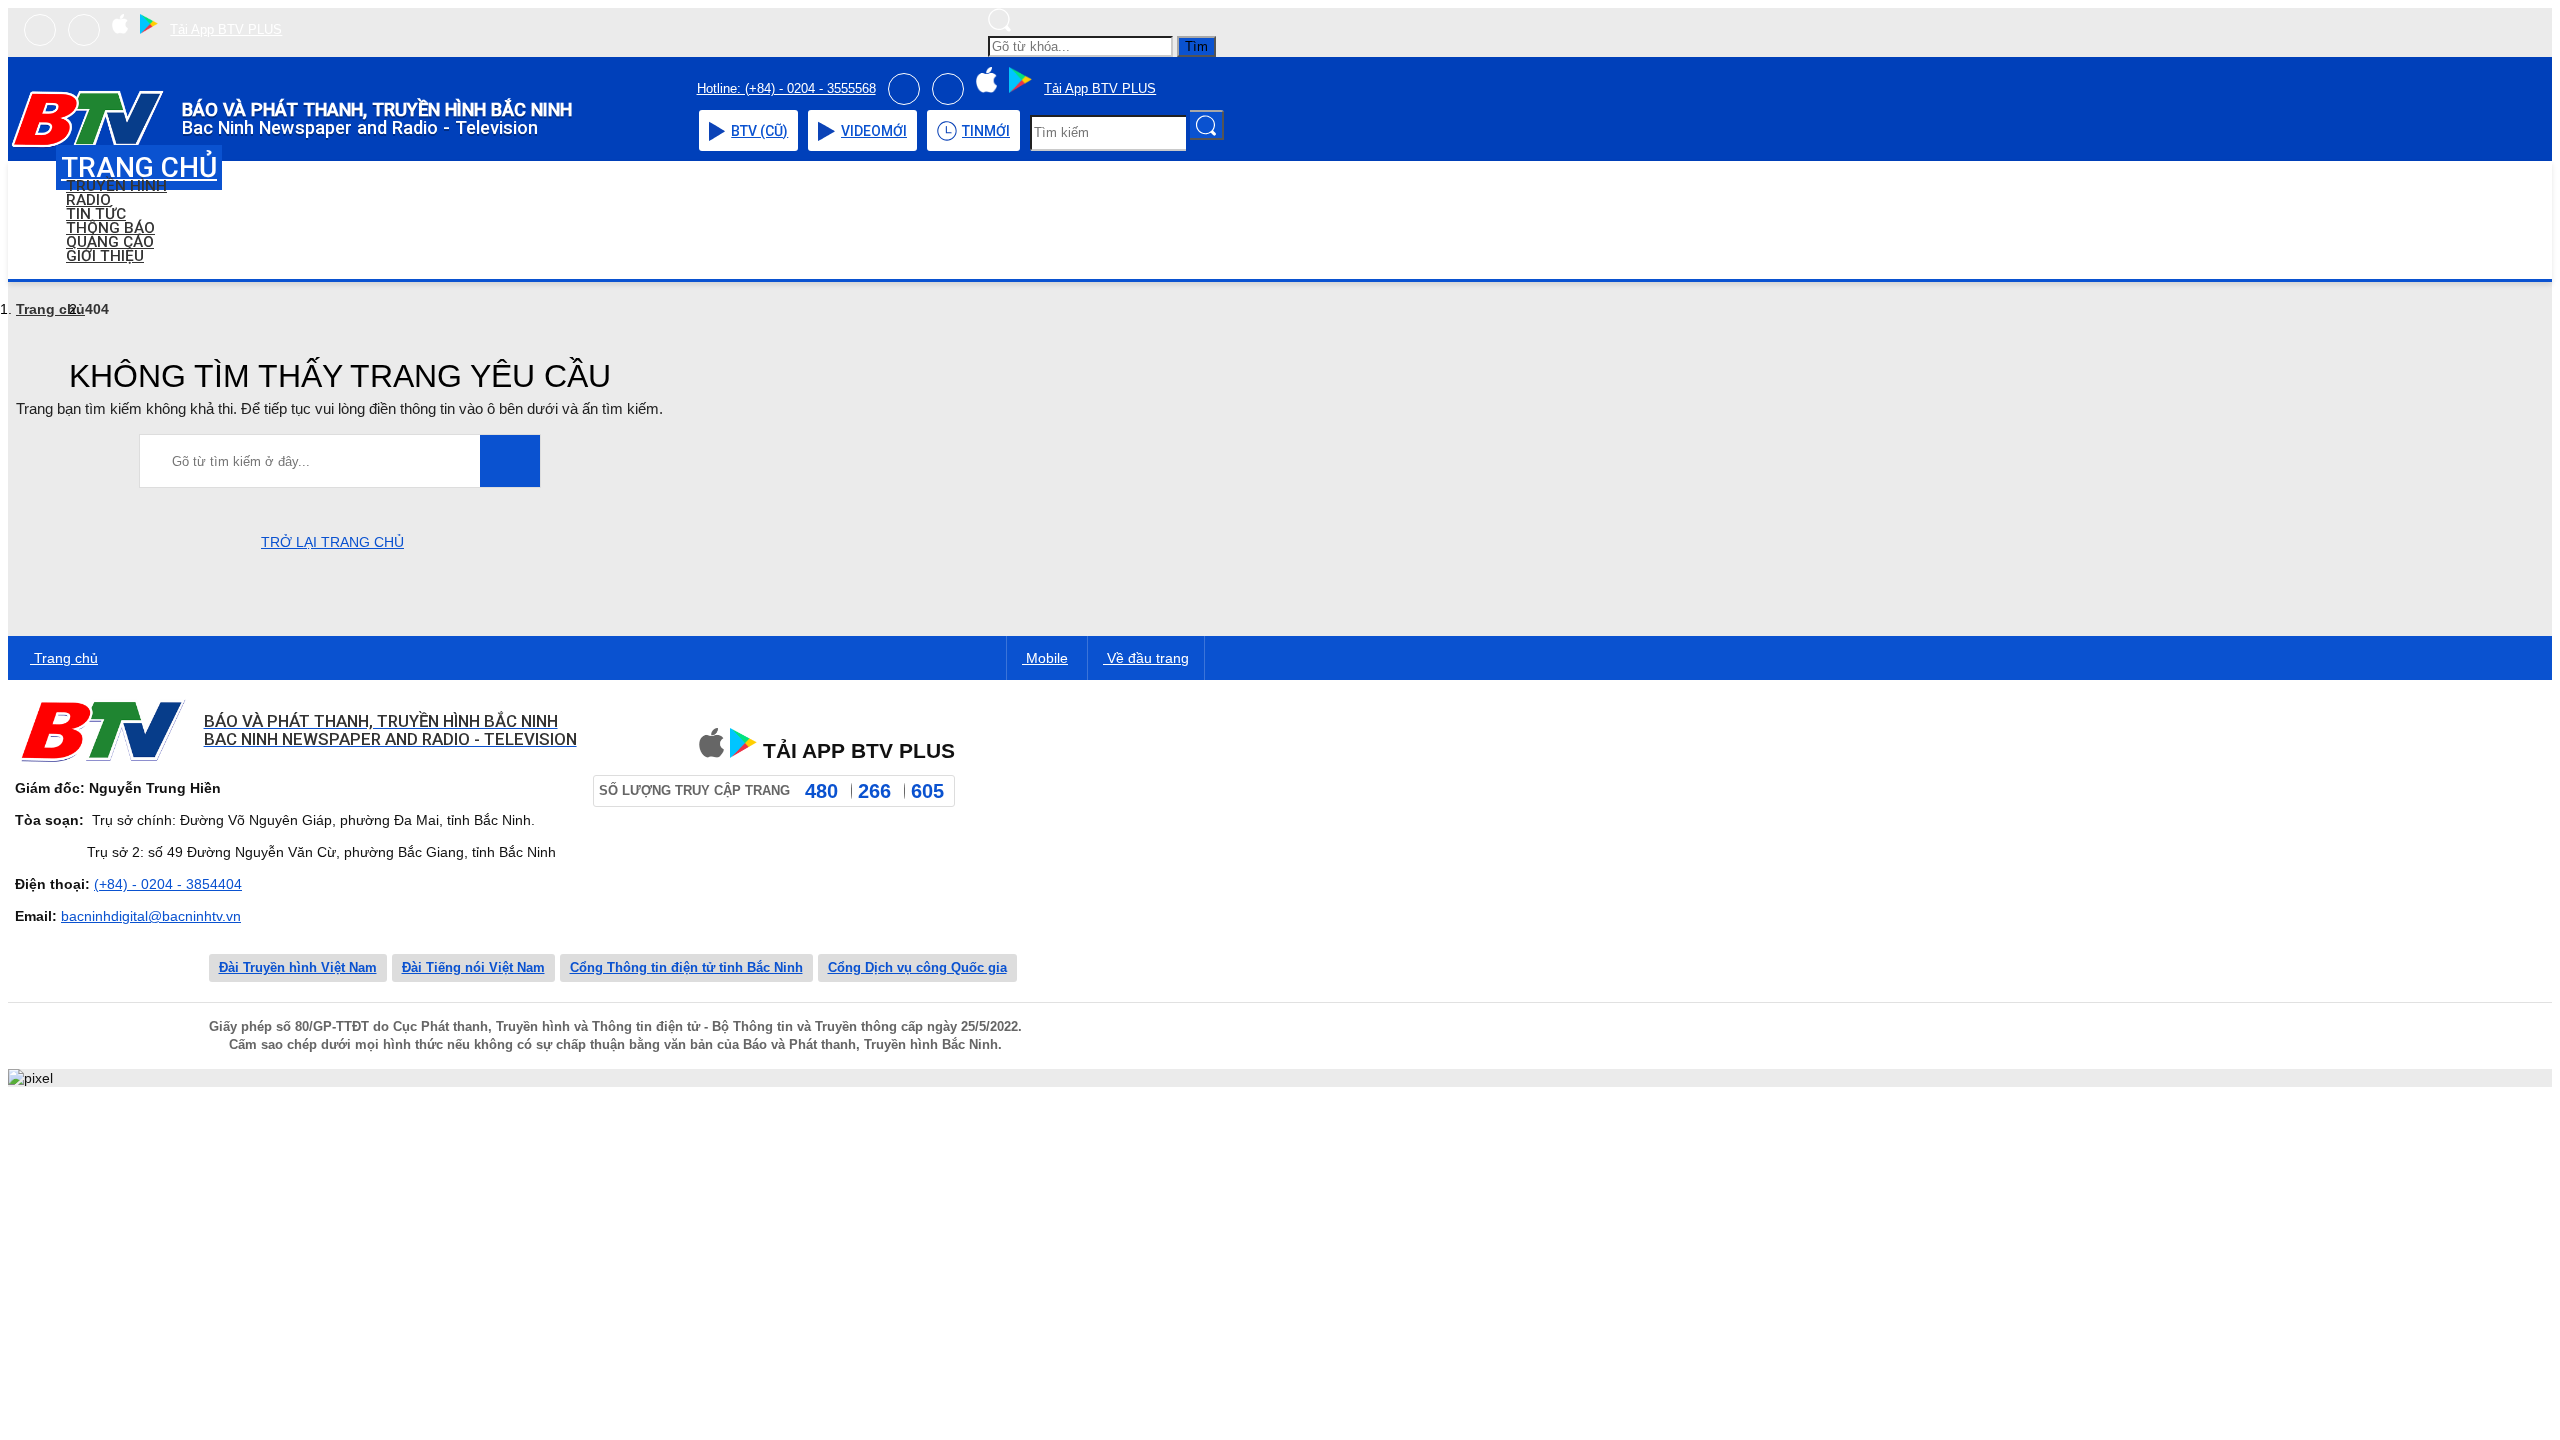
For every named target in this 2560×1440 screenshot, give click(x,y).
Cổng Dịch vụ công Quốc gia (917, 967)
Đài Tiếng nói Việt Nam (473, 967)
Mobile (1045, 658)
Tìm (1196, 46)
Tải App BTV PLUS (226, 29)
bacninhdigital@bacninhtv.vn (151, 916)
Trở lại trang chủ (332, 542)
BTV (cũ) (759, 131)
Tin (986, 131)
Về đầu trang (1146, 658)
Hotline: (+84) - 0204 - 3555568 (786, 88)
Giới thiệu (105, 256)
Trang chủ (50, 309)
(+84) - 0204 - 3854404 (168, 884)
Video (874, 131)
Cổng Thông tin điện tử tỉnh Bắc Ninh (686, 967)
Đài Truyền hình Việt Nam (298, 967)
